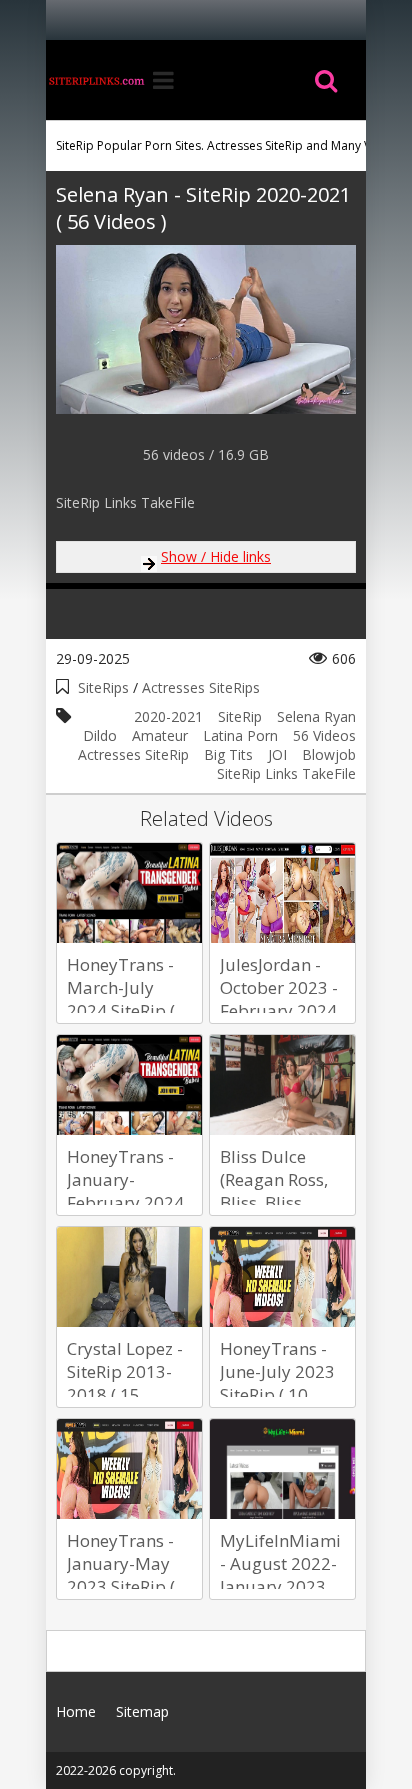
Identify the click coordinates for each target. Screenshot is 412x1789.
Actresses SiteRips (201, 687)
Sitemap (142, 1711)
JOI (277, 754)
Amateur (160, 735)
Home (96, 80)
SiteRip (240, 716)
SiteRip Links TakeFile (286, 773)
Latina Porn (240, 735)
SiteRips (103, 687)
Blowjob (329, 754)
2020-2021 (168, 716)
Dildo (100, 735)
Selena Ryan (316, 716)
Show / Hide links (216, 556)
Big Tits (228, 754)
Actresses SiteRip (133, 754)
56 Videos (324, 735)
